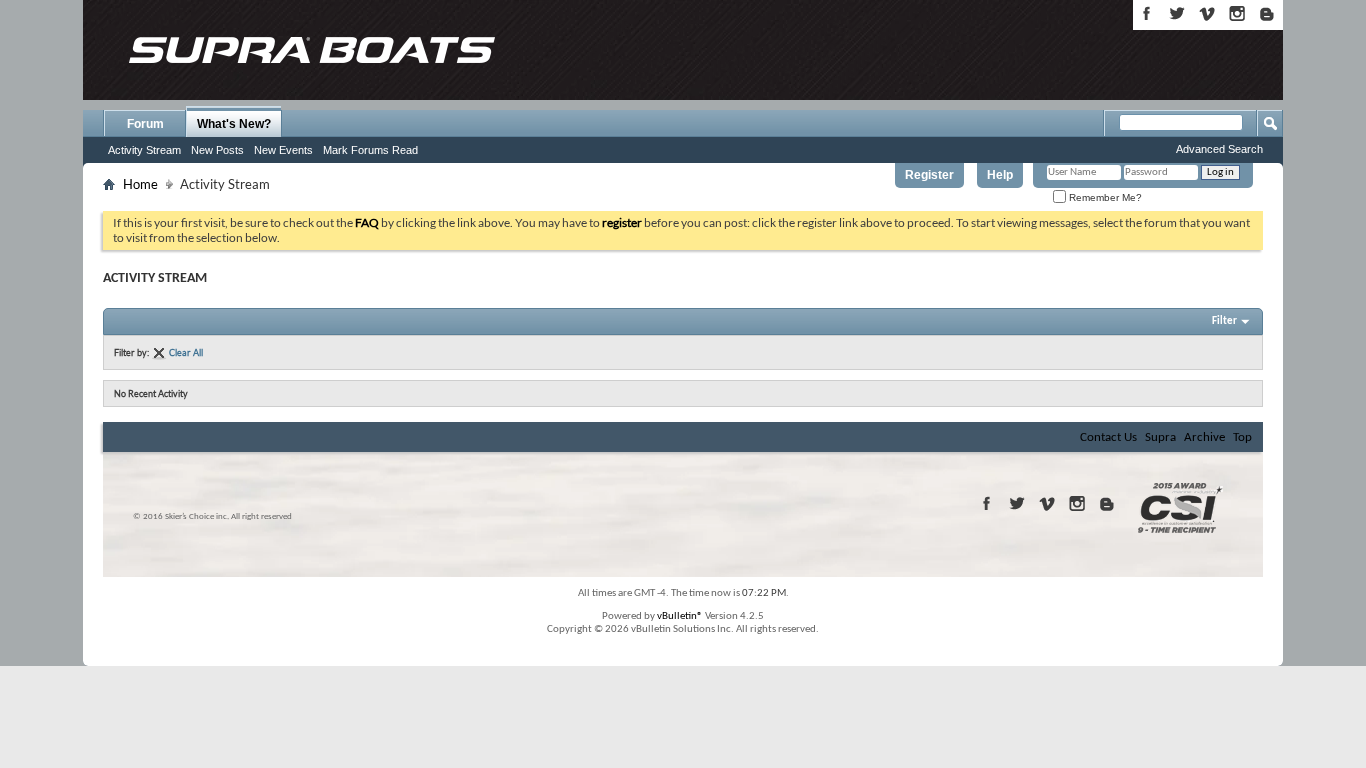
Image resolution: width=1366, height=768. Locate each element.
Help (1000, 175)
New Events (283, 150)
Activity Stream (144, 150)
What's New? (234, 124)
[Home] (311, 50)
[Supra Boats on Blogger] (1267, 13)
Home (140, 184)
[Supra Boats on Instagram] (1237, 13)
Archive (1204, 437)
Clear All (186, 352)
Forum (145, 124)
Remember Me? (1104, 197)
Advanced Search (1219, 149)
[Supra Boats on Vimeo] (1207, 13)
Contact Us (1108, 437)
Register (929, 175)
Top (1242, 437)
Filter (1224, 321)
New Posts (217, 150)
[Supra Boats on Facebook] (1147, 13)
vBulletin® (680, 616)
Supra (1160, 437)
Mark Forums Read (370, 150)
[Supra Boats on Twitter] (1177, 13)
